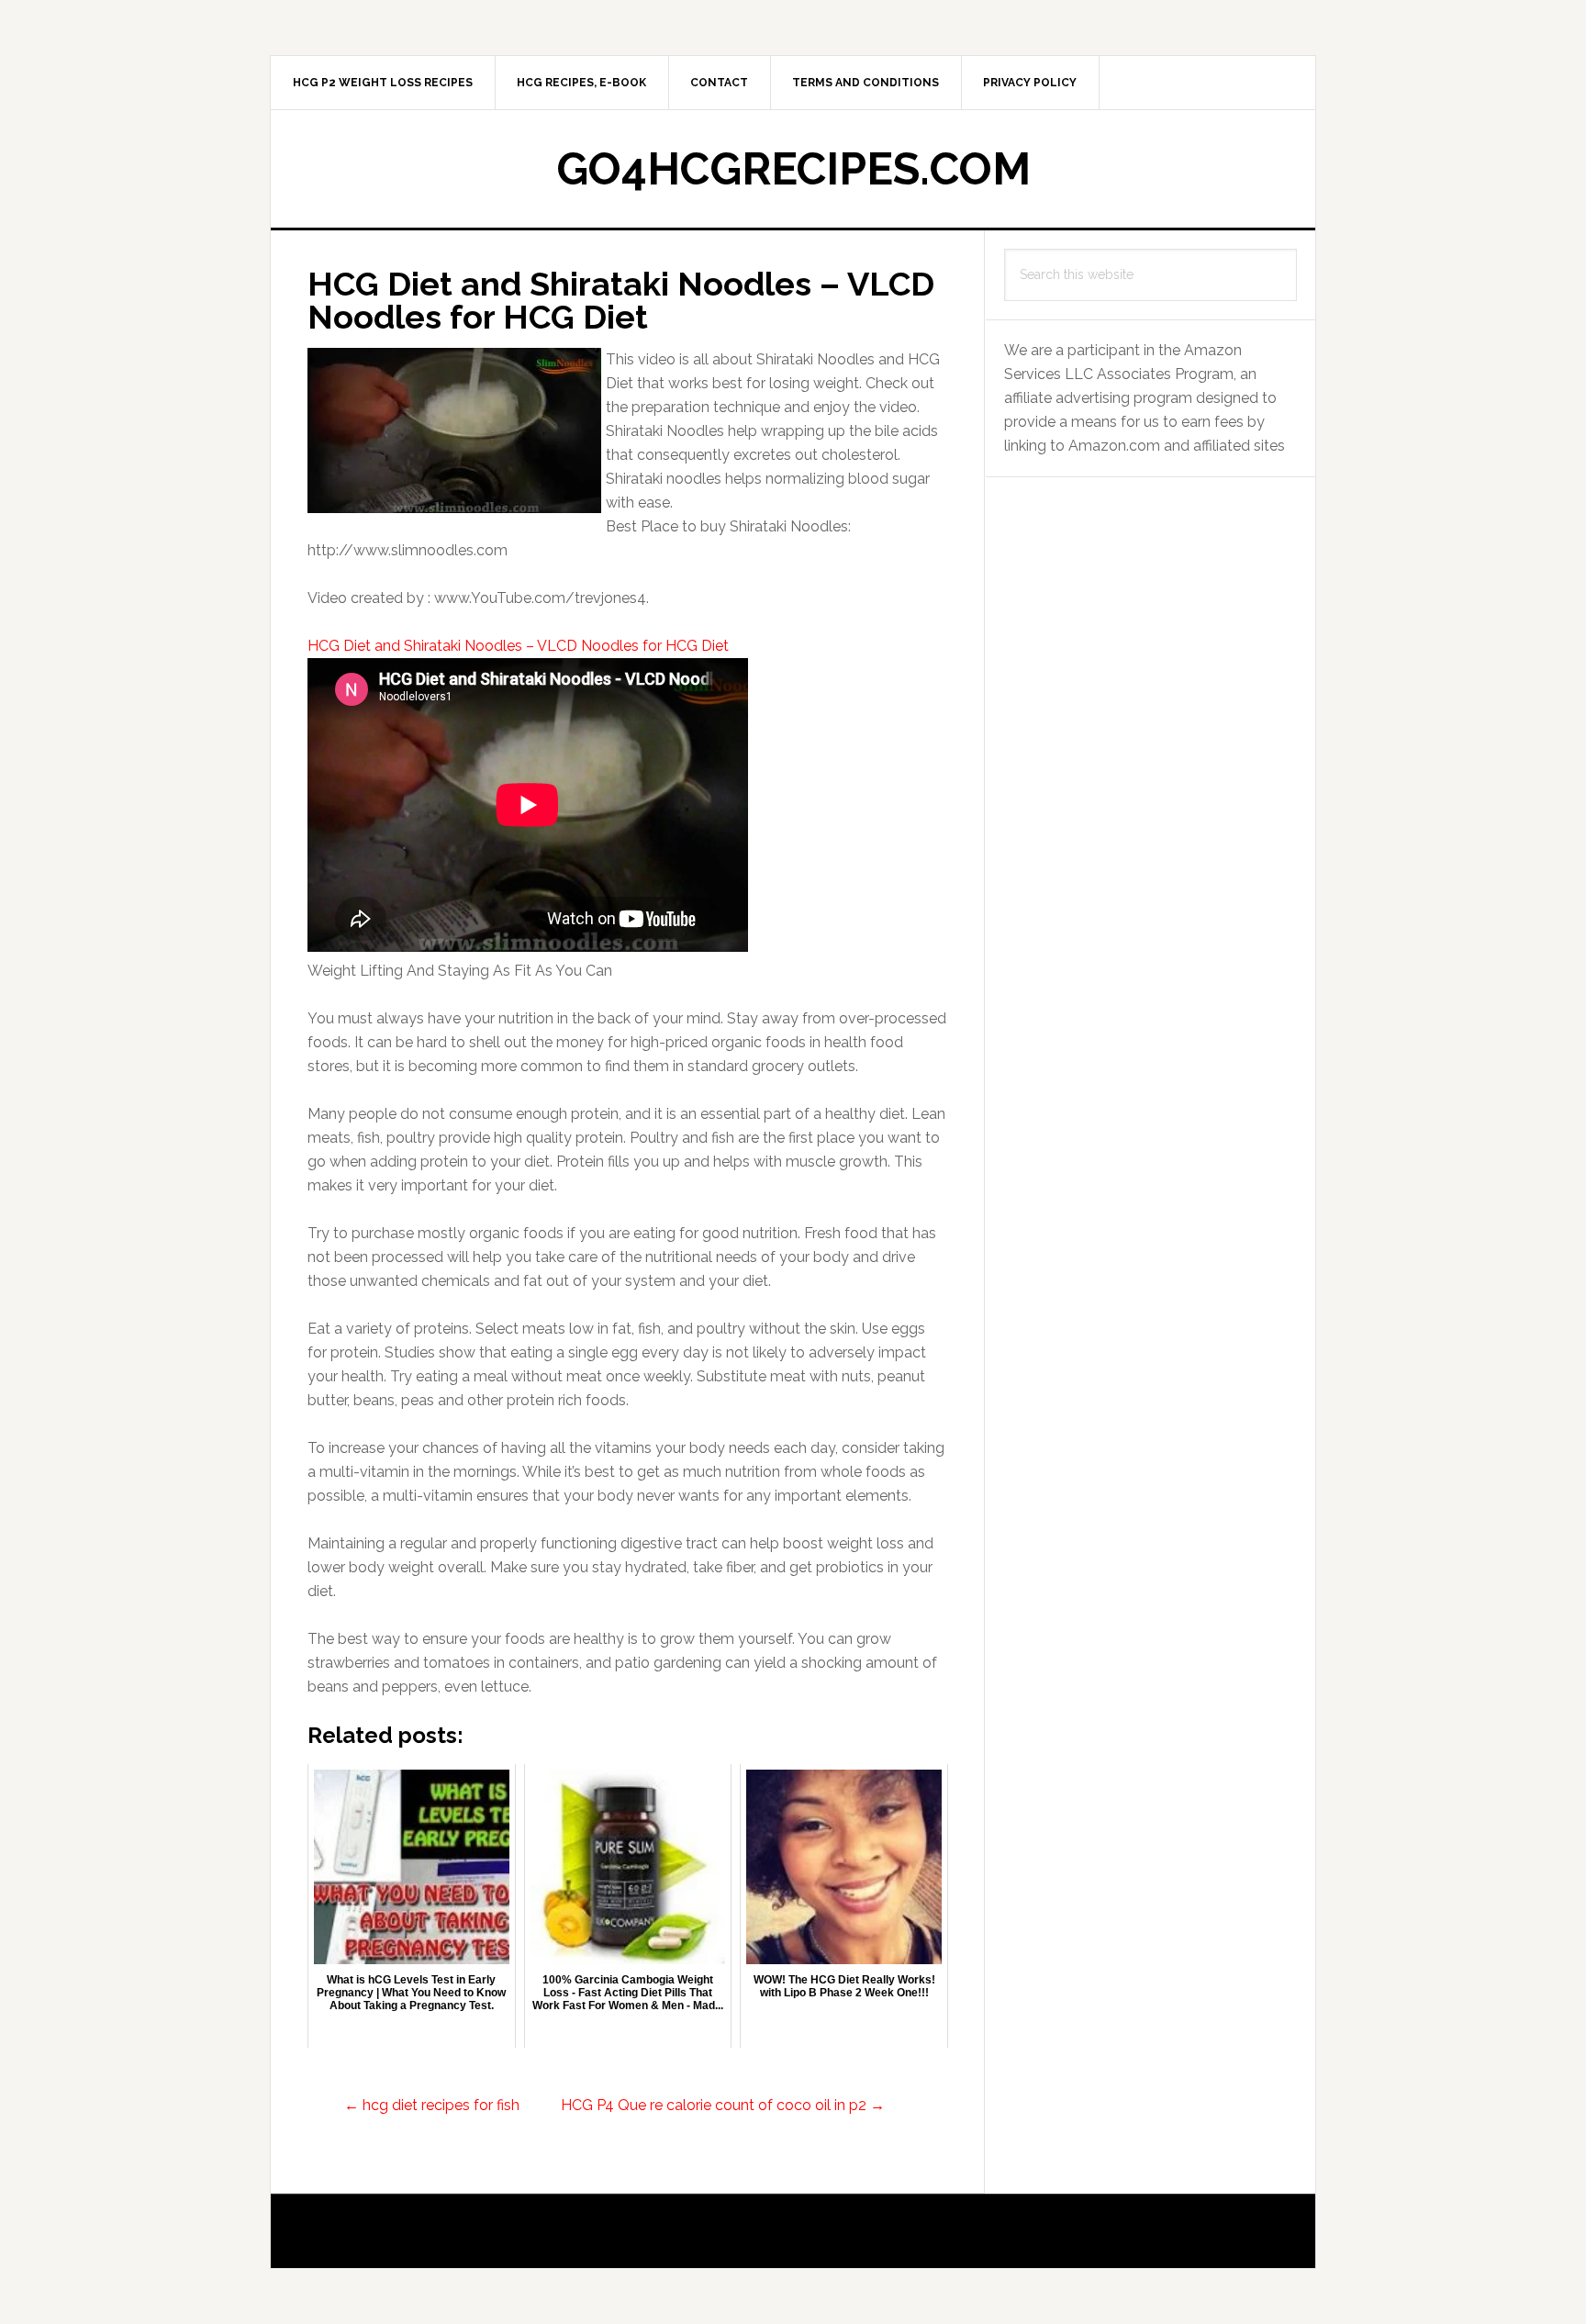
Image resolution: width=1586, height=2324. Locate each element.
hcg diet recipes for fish (432, 2105)
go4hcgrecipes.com (793, 169)
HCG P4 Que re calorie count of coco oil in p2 (723, 2105)
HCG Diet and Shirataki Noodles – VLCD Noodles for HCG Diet (518, 646)
